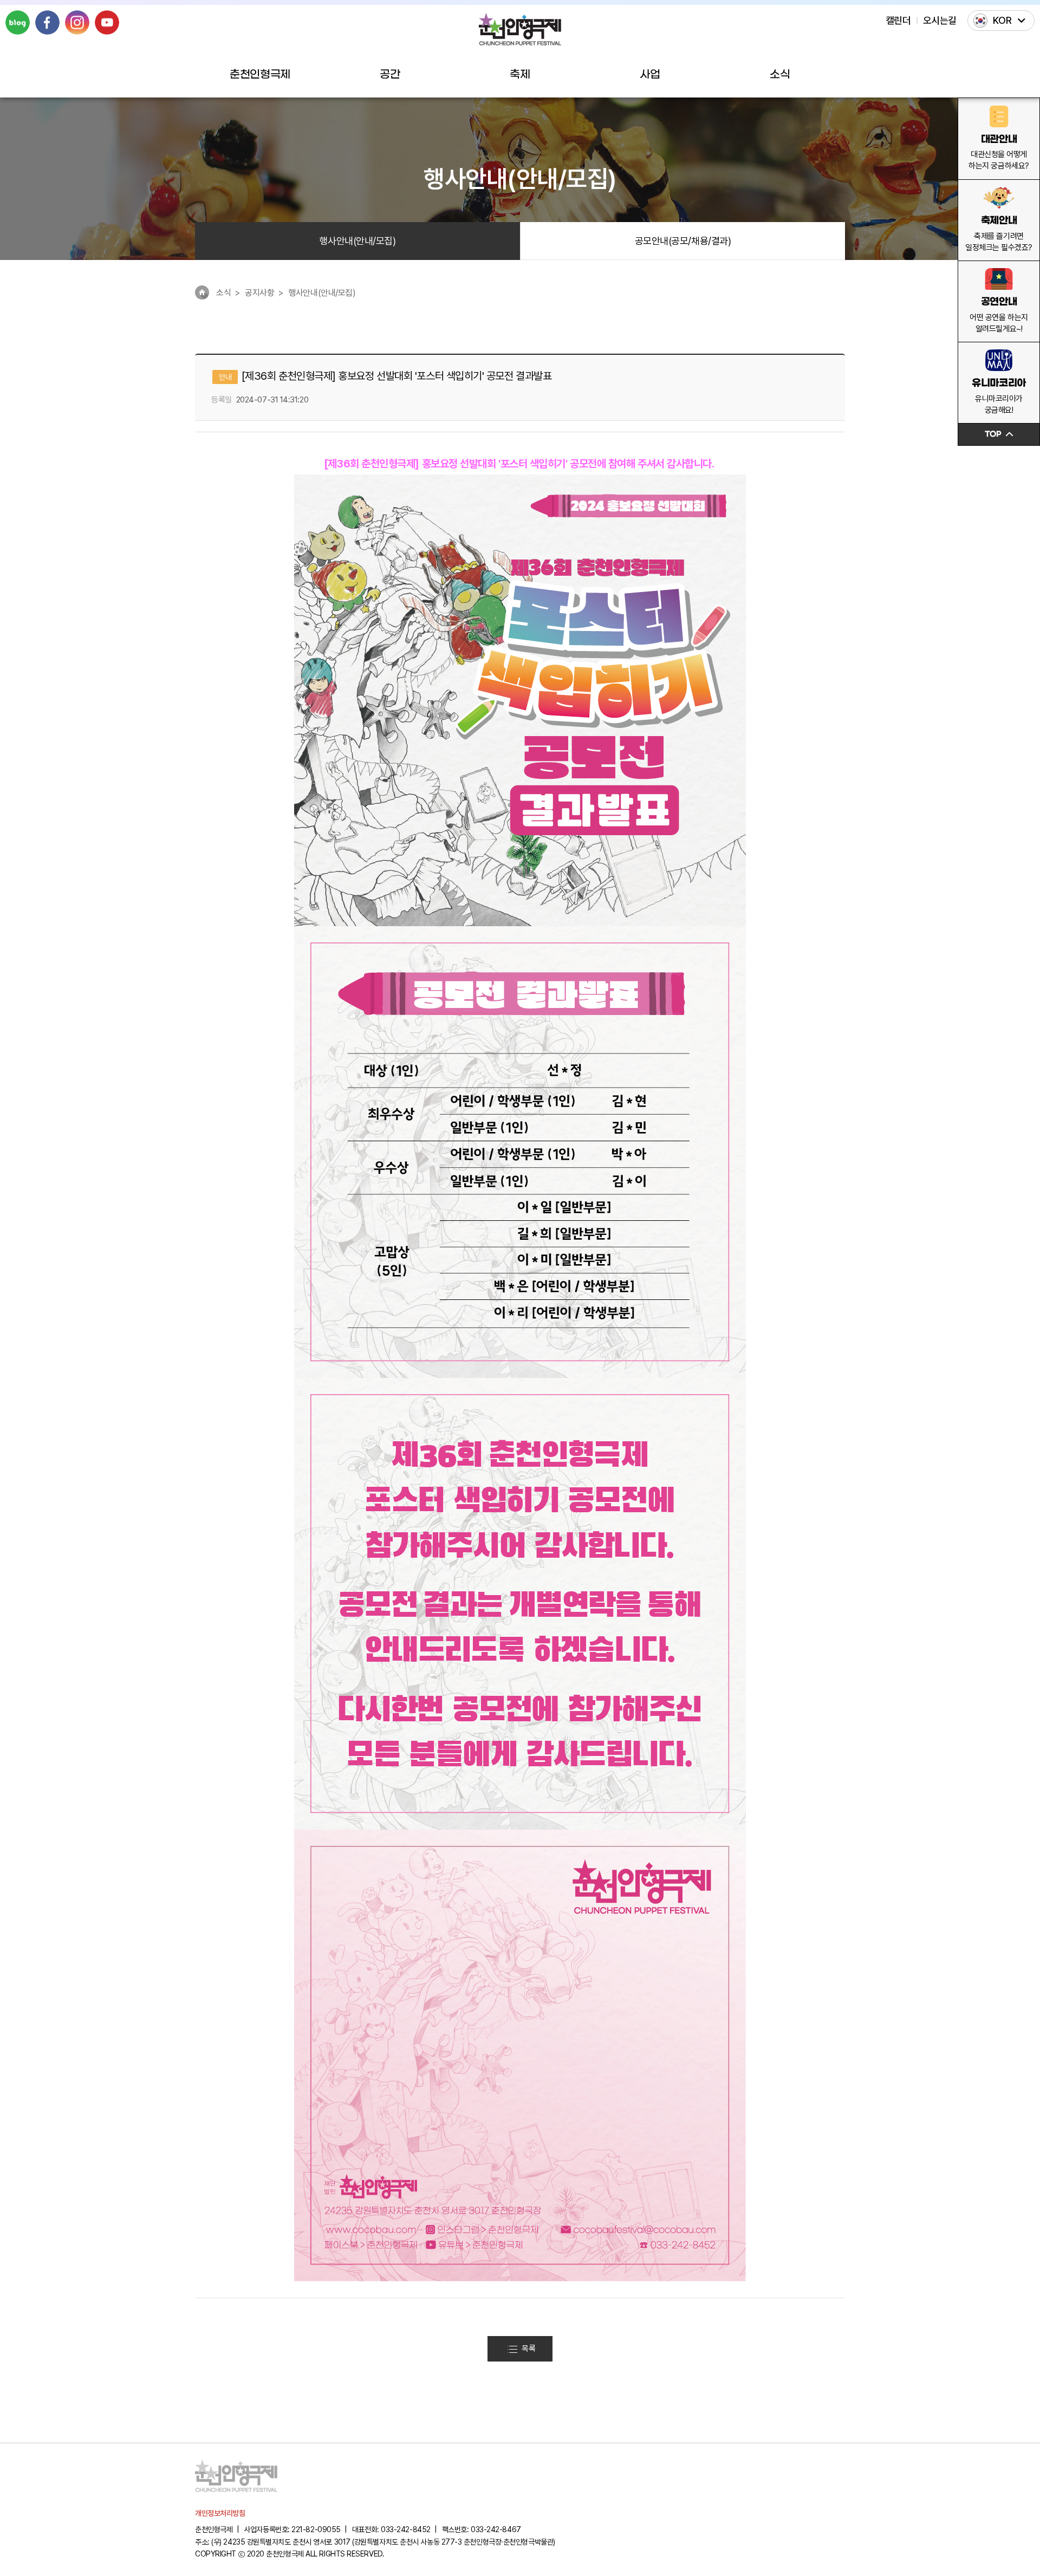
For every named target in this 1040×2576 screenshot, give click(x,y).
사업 (650, 75)
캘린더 (898, 20)
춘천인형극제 (260, 75)
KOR (1002, 20)
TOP (993, 434)
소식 (780, 75)
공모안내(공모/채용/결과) (683, 241)
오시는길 (940, 20)
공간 (390, 75)
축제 (520, 75)
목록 (528, 2349)
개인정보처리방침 (220, 2513)
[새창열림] (18, 22)
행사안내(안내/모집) (357, 241)
